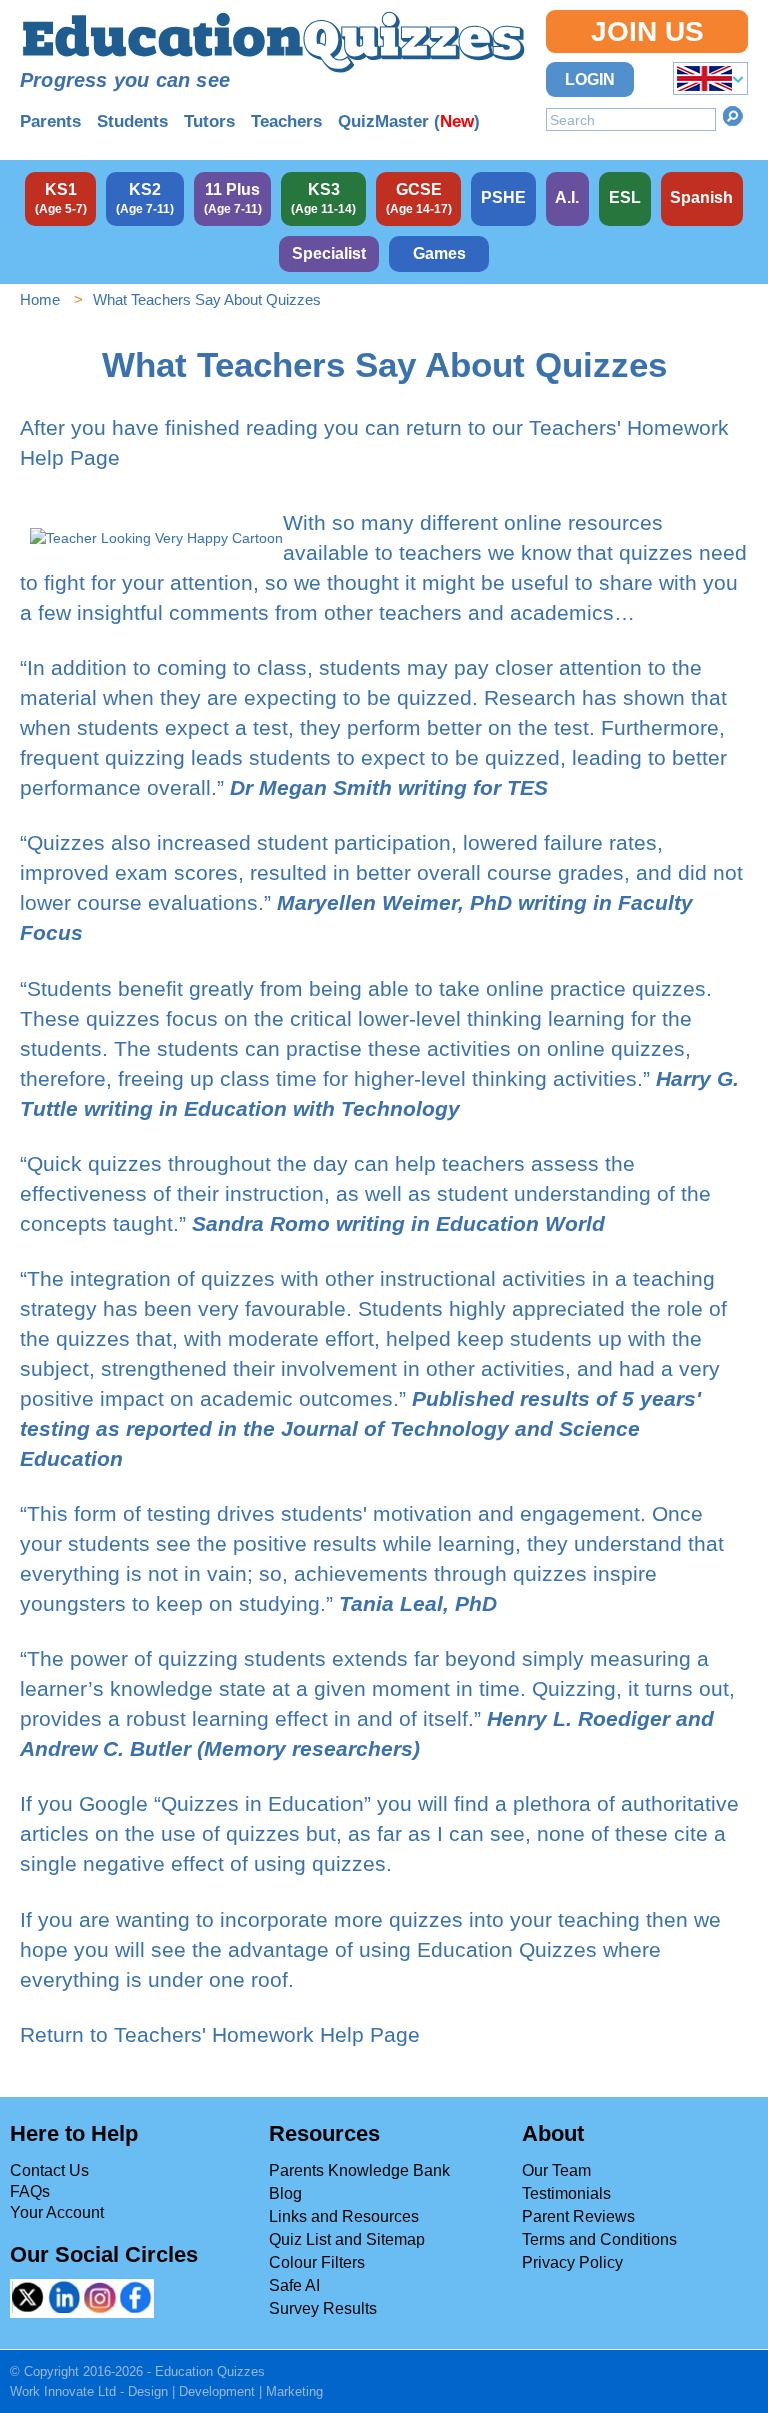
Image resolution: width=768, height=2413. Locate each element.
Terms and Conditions (599, 2239)
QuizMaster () (409, 121)
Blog (285, 2193)
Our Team (556, 2170)
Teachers (286, 121)
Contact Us (49, 2170)
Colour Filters (317, 2262)
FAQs (30, 2191)
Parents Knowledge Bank (359, 2170)
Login (590, 79)
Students (132, 121)
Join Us (647, 31)
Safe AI (294, 2285)
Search (733, 116)
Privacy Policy (572, 2262)
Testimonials (566, 2193)
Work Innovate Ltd (63, 2391)
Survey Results (323, 2308)
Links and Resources (344, 2216)
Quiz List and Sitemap (347, 2239)
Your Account (57, 2212)
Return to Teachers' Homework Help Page (220, 2034)
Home (40, 299)
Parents (50, 121)
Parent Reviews (578, 2216)
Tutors (209, 121)
